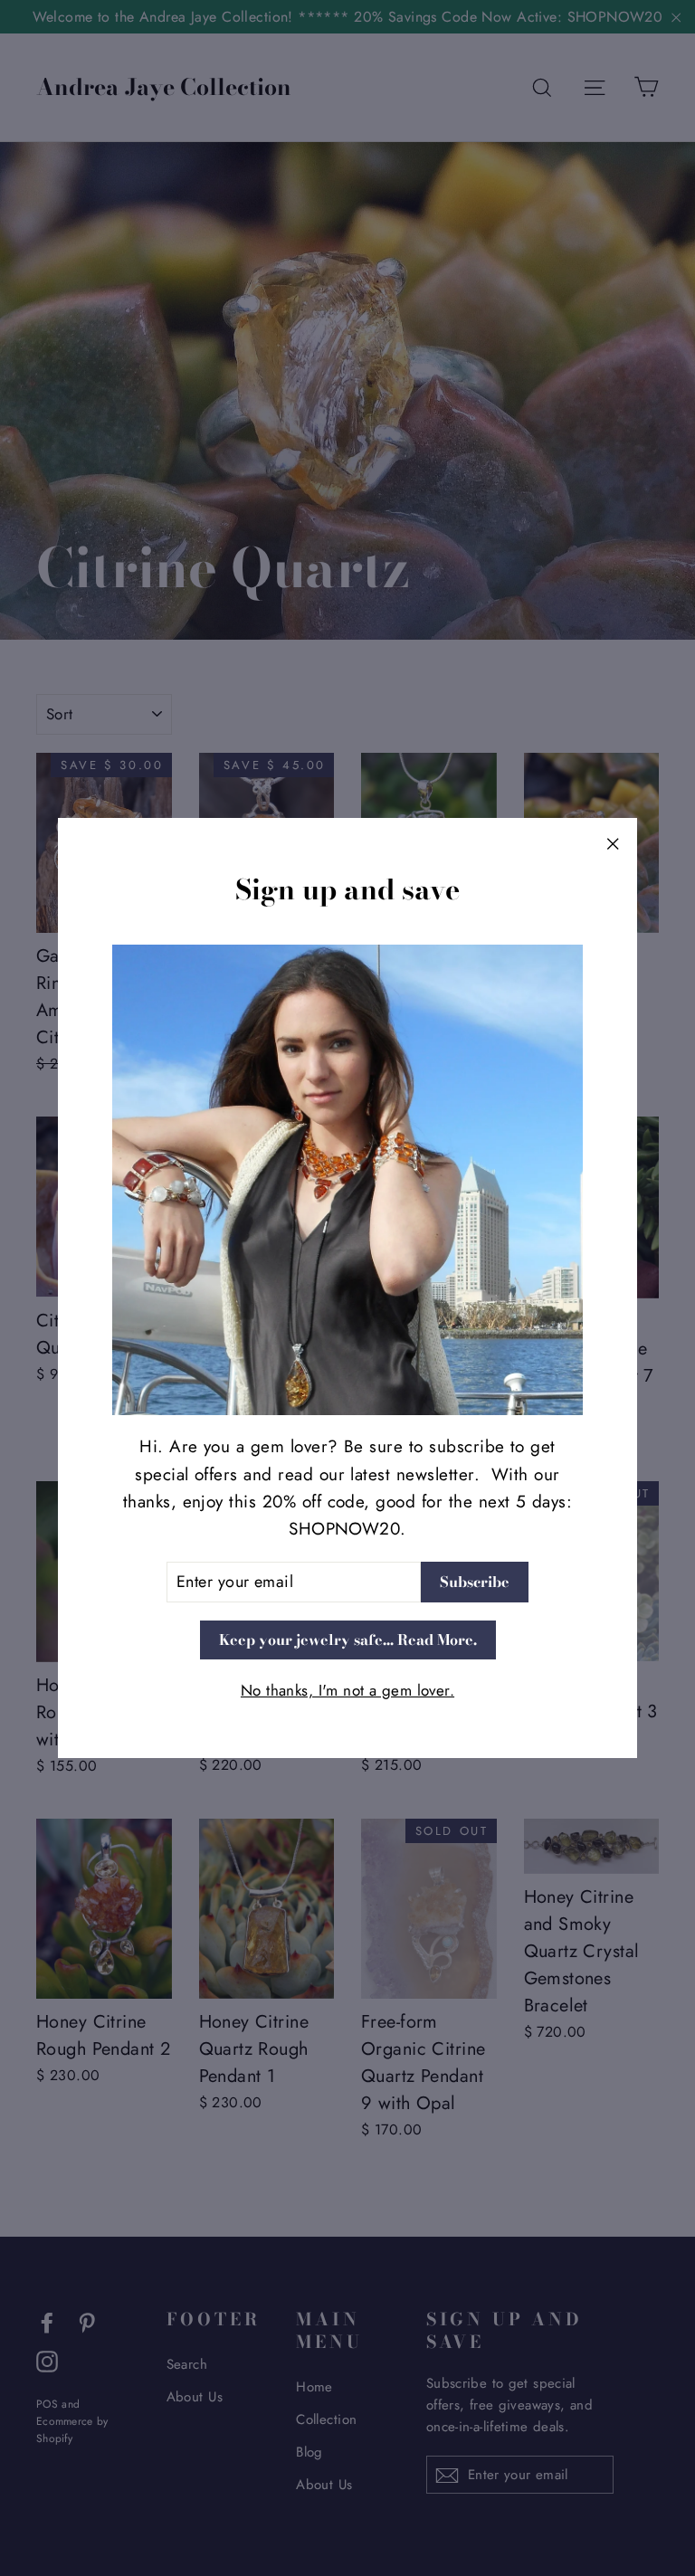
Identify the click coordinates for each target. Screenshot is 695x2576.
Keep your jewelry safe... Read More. (348, 1640)
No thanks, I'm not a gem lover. (347, 1690)
